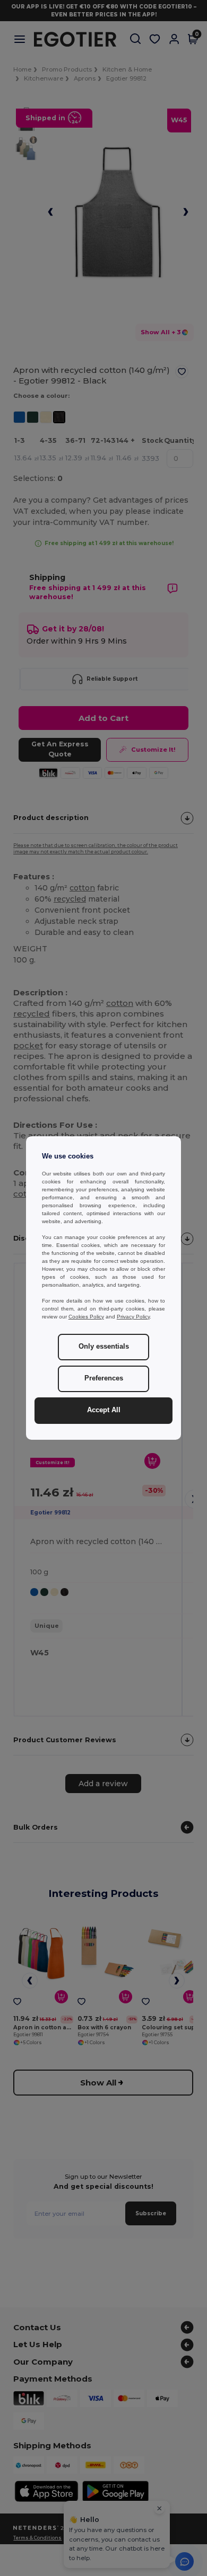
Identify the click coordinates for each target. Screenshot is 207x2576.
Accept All (104, 1410)
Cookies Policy (86, 1317)
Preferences (104, 1378)
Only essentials (104, 1347)
